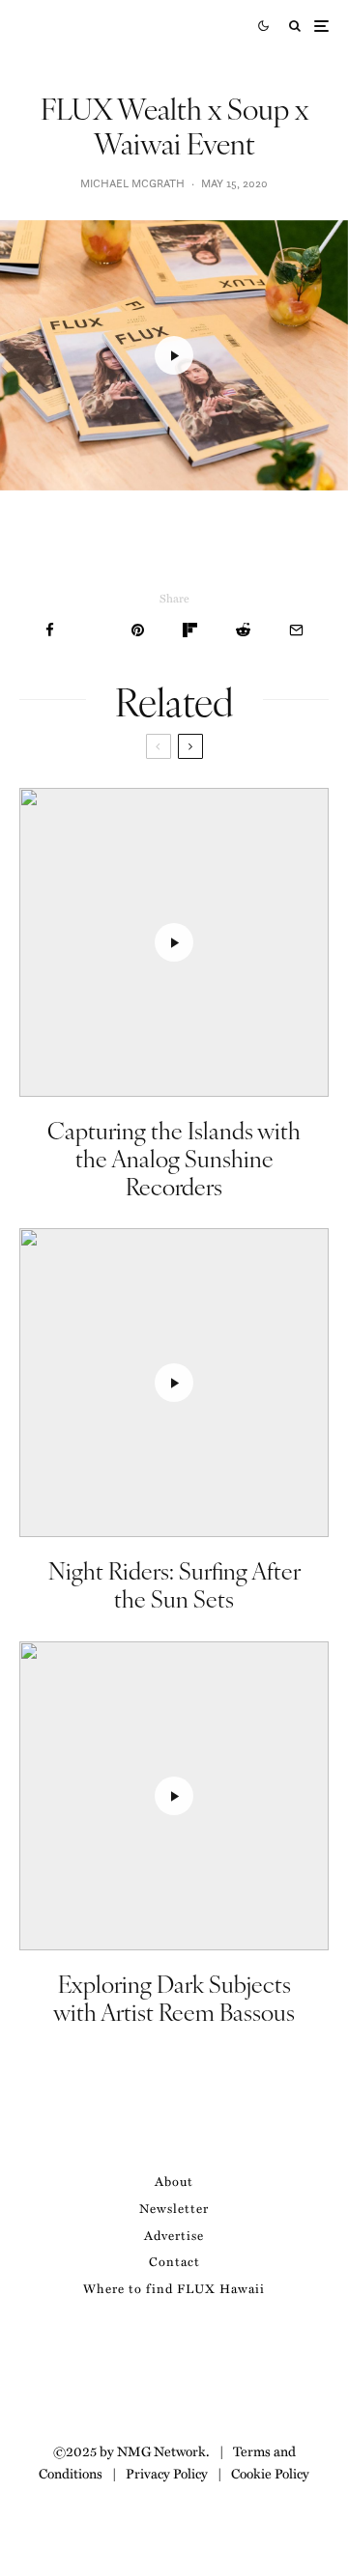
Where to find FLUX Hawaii (174, 2288)
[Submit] (243, 630)
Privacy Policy (167, 2473)
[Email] (296, 630)
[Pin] (138, 630)
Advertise (174, 2235)
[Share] (50, 630)
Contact (174, 2261)
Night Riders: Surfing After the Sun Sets (174, 1584)
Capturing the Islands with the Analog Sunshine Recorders (174, 1158)
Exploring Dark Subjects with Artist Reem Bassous (174, 1998)
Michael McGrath (132, 183)
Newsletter (174, 2208)
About (174, 2181)
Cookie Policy (270, 2473)
